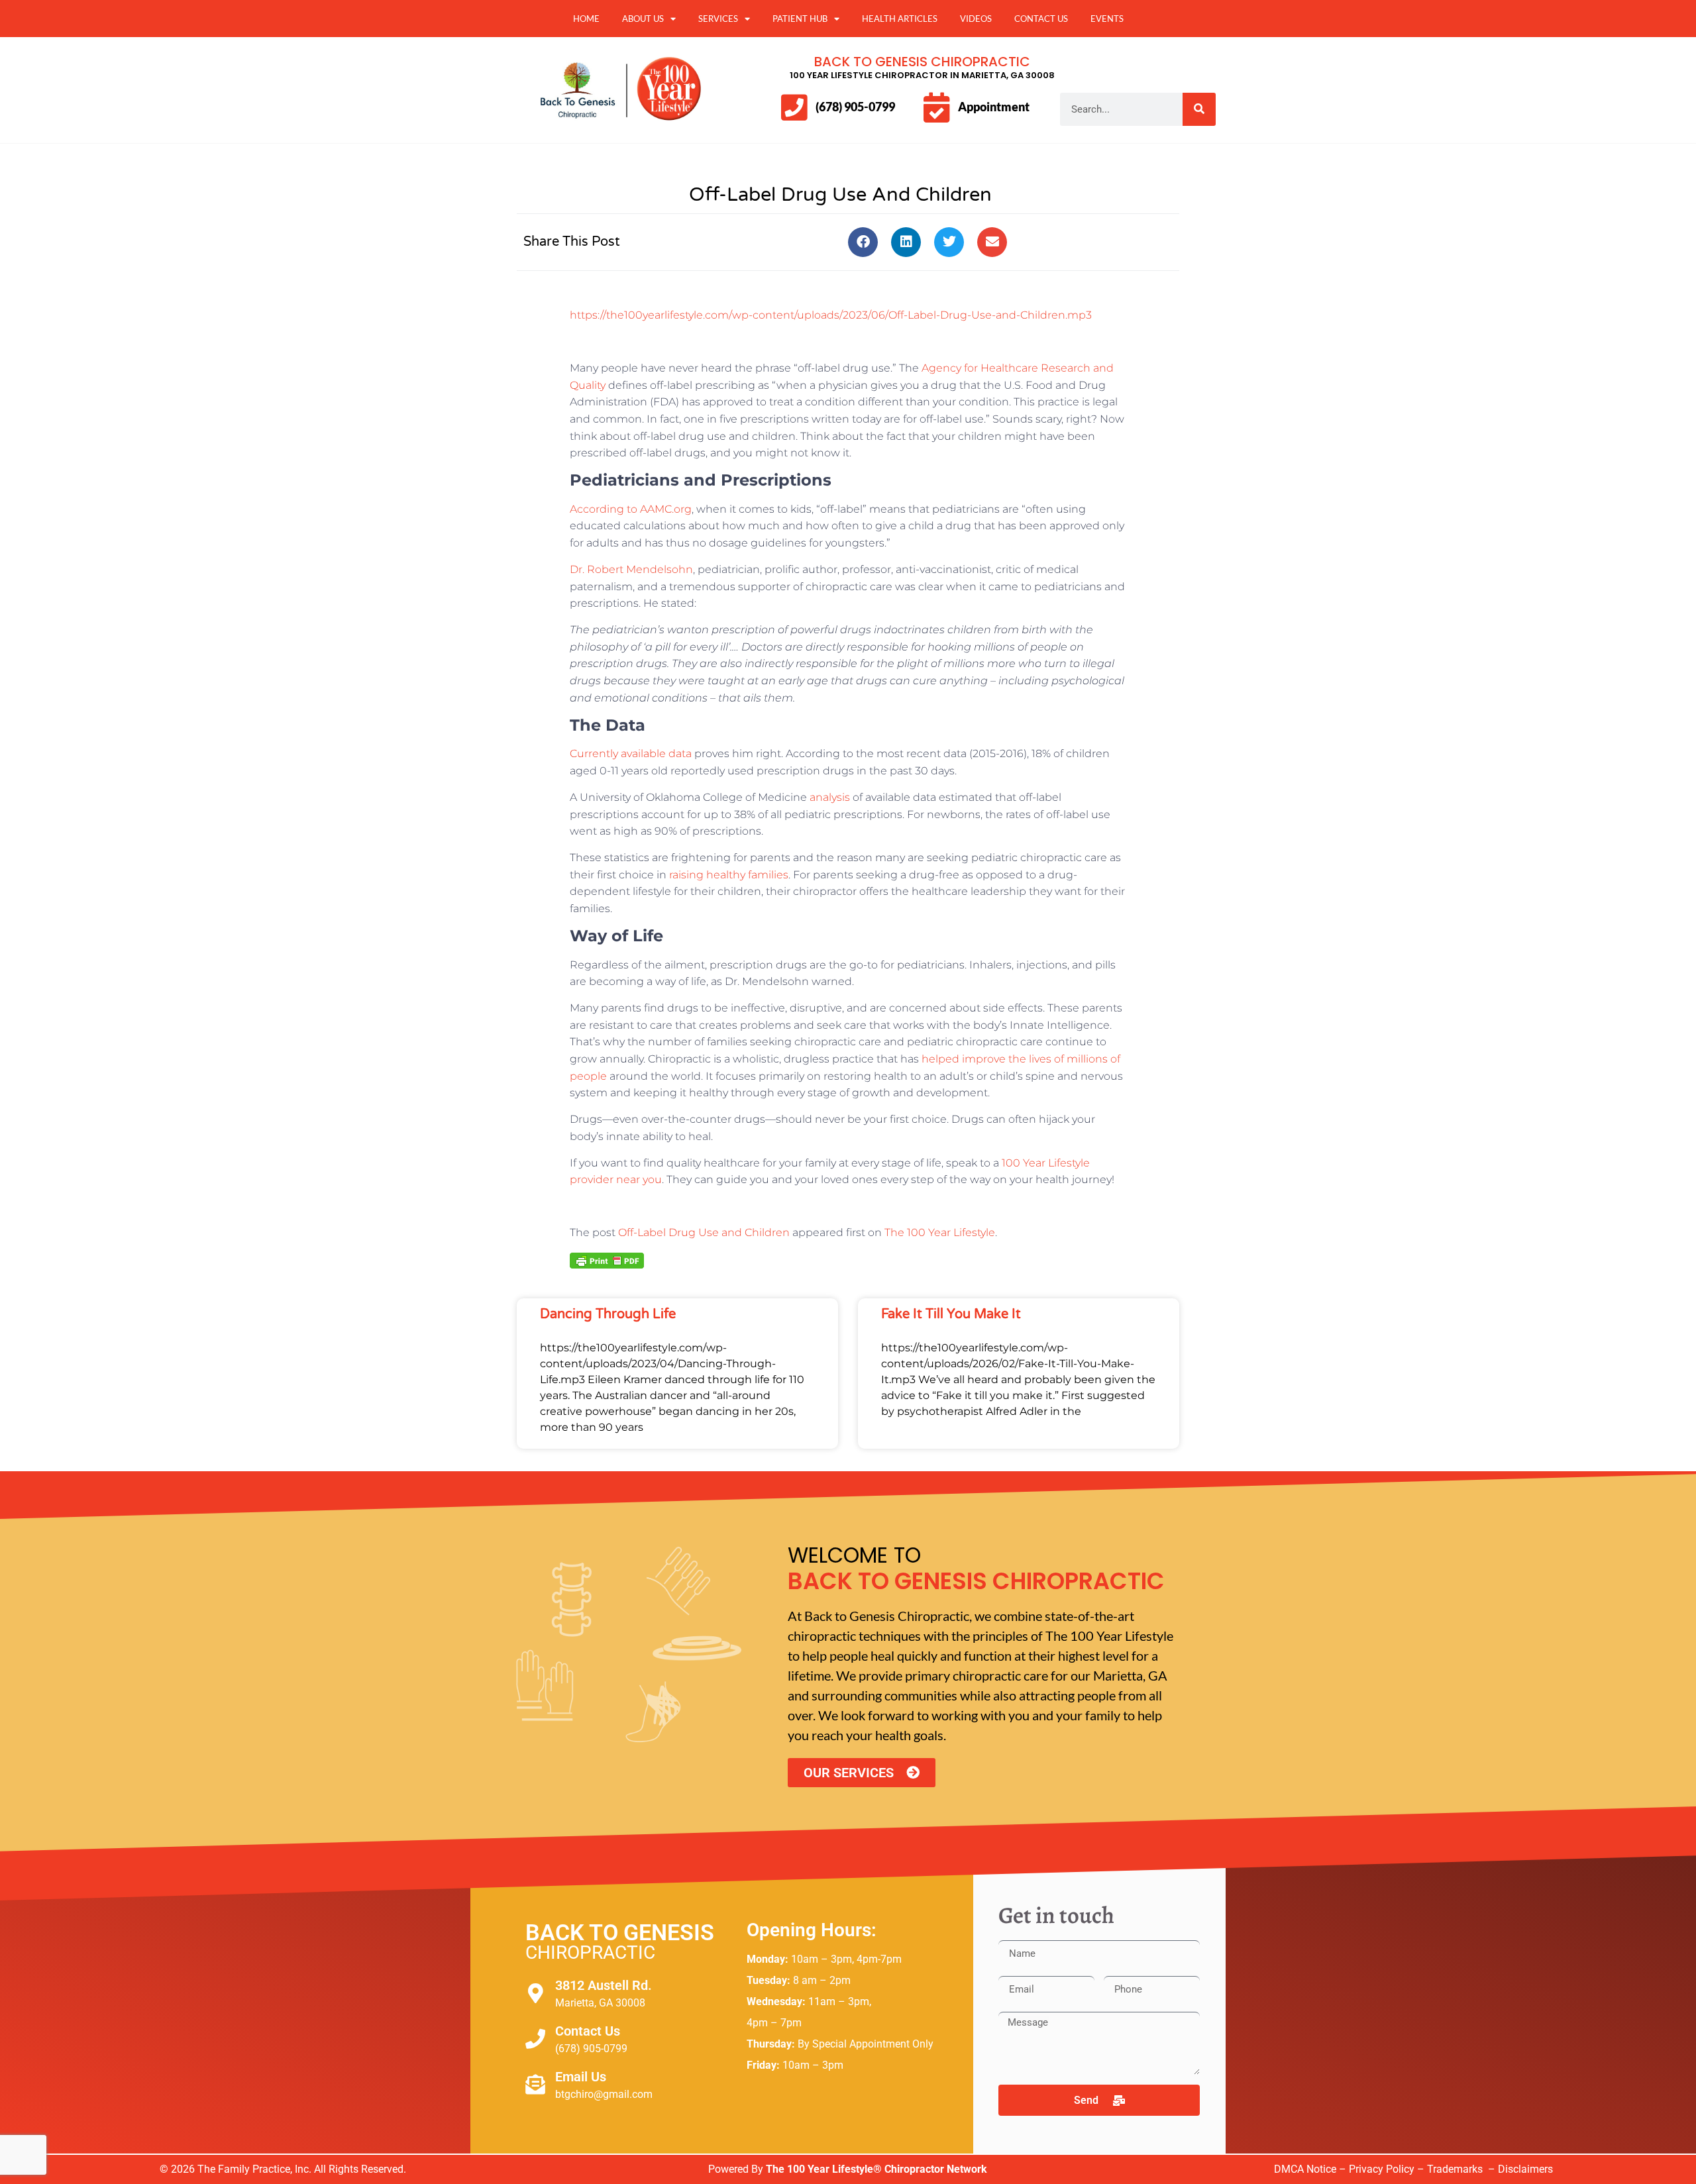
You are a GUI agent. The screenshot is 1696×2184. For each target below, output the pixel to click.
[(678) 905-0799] (794, 108)
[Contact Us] (535, 2039)
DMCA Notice (1305, 2169)
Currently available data (631, 754)
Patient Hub (800, 19)
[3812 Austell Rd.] (535, 1993)
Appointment (994, 107)
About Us (643, 19)
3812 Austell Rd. (604, 1985)
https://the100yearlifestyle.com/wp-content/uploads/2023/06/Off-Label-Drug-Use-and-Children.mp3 (831, 315)
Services (718, 19)
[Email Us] (535, 2085)
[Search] (1199, 109)
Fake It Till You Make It (951, 1314)
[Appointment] (936, 108)
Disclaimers (1525, 2169)
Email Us (581, 2077)
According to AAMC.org (631, 509)
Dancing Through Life (608, 1314)
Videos (976, 19)
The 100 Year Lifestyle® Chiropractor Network (876, 2169)
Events (1107, 19)
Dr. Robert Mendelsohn (631, 569)
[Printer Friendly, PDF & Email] (607, 1259)
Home (586, 19)
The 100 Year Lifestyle (940, 1232)
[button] (863, 242)
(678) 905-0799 (855, 107)
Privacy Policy (1382, 2169)
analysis (830, 797)
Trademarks (1456, 2169)
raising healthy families (729, 875)
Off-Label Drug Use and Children (704, 1232)
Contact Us (1041, 19)
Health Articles (900, 19)
